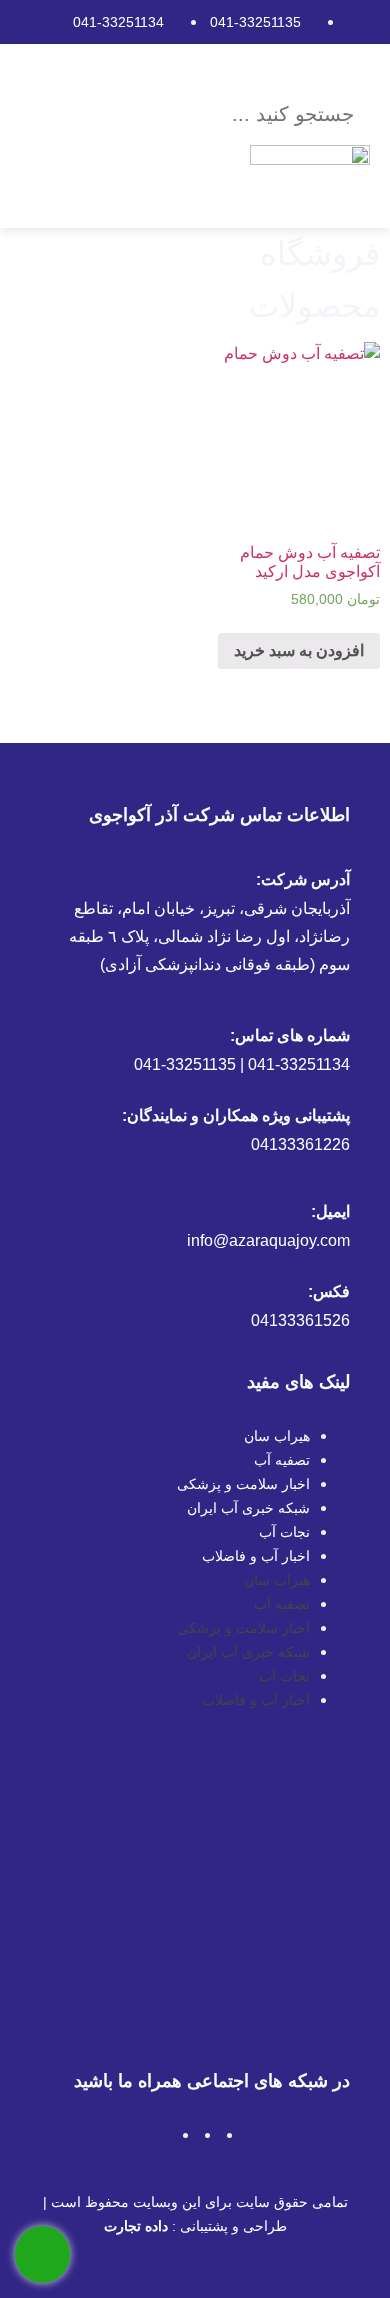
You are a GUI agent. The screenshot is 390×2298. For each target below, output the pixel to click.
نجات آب (284, 1532)
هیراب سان (277, 1436)
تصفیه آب (282, 1460)
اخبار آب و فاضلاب (256, 1556)
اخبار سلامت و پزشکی (243, 1484)
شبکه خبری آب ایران (248, 1508)
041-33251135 (255, 22)
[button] (221, 71)
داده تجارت (136, 2226)
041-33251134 (118, 22)
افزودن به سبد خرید (299, 650)
